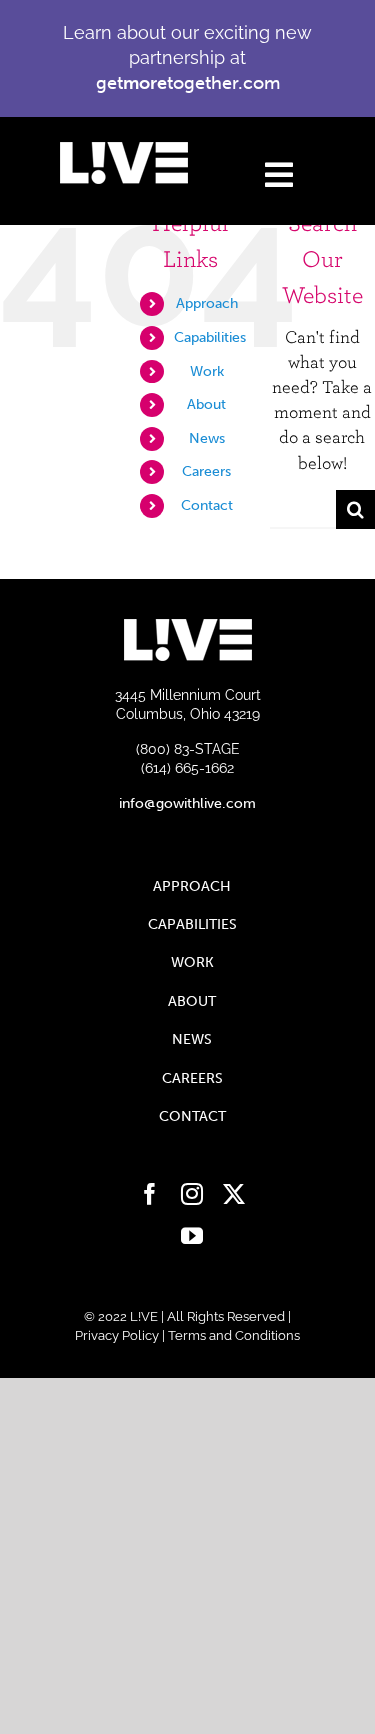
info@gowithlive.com (187, 803)
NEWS (192, 1039)
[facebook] (150, 1194)
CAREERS (192, 1078)
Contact (207, 505)
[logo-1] (124, 151)
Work (207, 371)
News (207, 438)
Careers (206, 471)
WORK (192, 962)
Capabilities (210, 337)
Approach (207, 303)
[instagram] (192, 1194)
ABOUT (192, 1001)
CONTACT (192, 1116)
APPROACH (192, 886)
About (206, 404)
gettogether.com (188, 83)
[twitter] (234, 1194)
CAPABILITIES (192, 924)
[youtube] (192, 1236)
